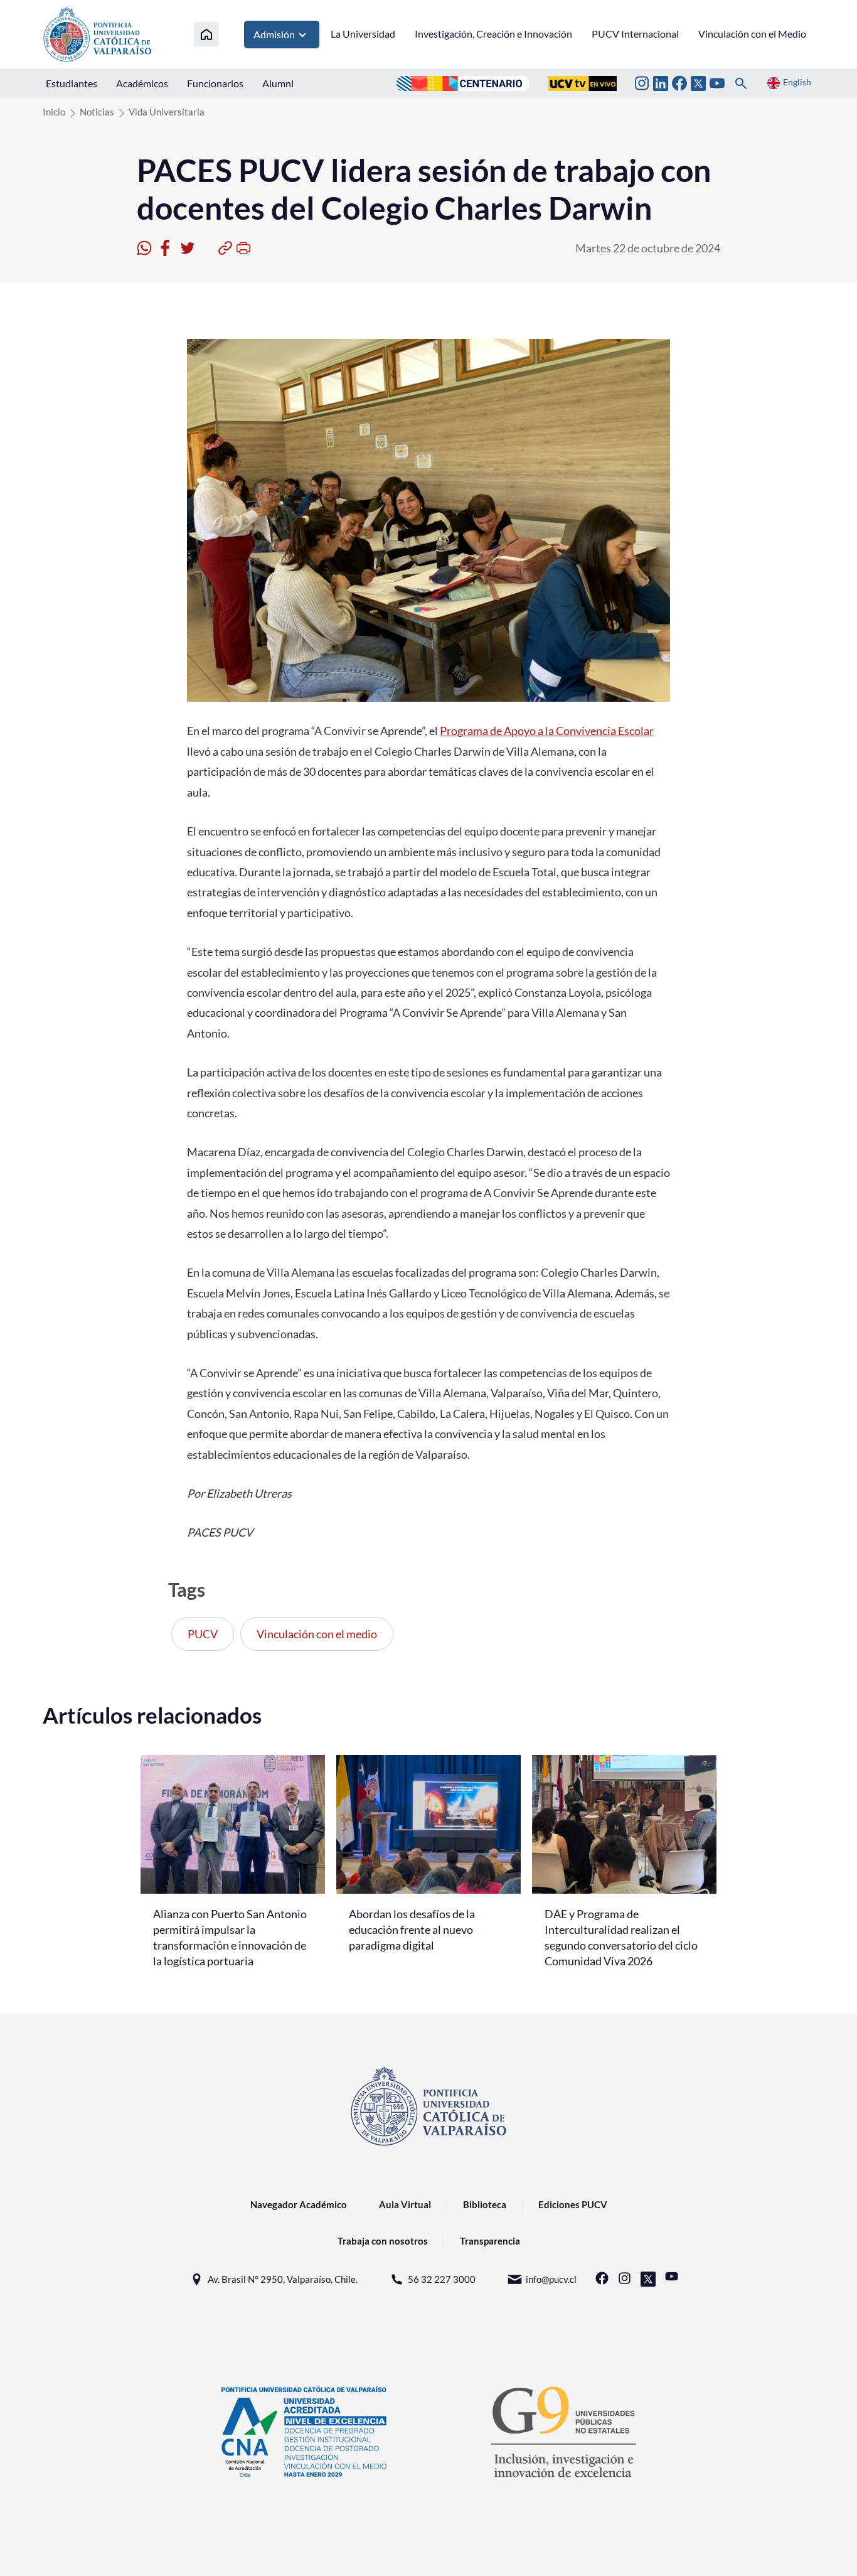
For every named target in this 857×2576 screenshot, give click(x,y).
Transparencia (490, 2241)
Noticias (97, 112)
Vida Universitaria (167, 112)
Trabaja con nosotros (383, 2241)
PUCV (203, 1634)
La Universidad (363, 34)
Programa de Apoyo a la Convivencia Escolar (547, 731)
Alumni (278, 83)
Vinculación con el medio (317, 1634)
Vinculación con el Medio (752, 34)
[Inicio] (206, 34)
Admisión (274, 34)
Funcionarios (215, 83)
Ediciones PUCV (573, 2204)
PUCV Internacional (635, 34)
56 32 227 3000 (442, 2279)
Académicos (142, 83)
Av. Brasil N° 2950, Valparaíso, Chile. (283, 2279)
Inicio (54, 112)
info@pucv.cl (551, 2279)
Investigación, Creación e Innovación (493, 34)
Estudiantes (72, 83)
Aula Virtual (405, 2204)
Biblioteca (485, 2204)
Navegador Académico (299, 2204)
